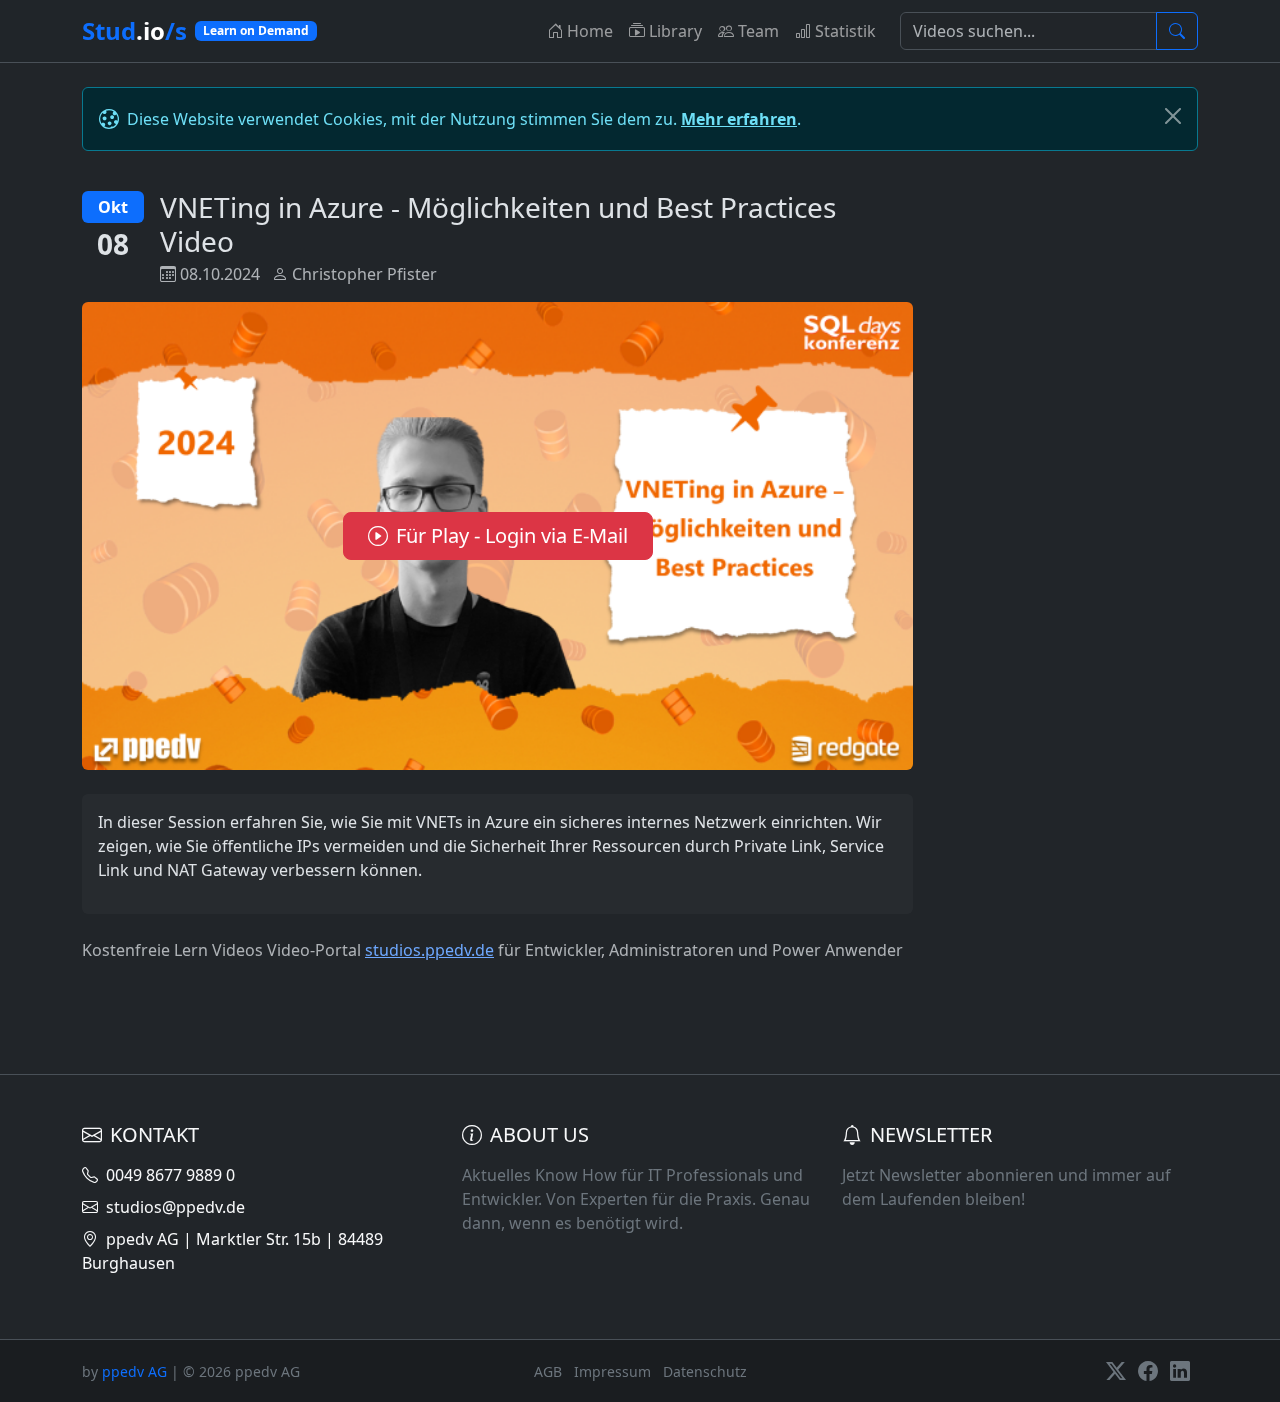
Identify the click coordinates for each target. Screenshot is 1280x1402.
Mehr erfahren (739, 119)
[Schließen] (1173, 116)
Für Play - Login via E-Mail (512, 535)
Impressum (612, 1371)
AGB (548, 1371)
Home (590, 31)
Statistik (845, 31)
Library (675, 31)
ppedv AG (134, 1371)
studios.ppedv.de (429, 950)
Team (758, 31)
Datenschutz (705, 1371)
